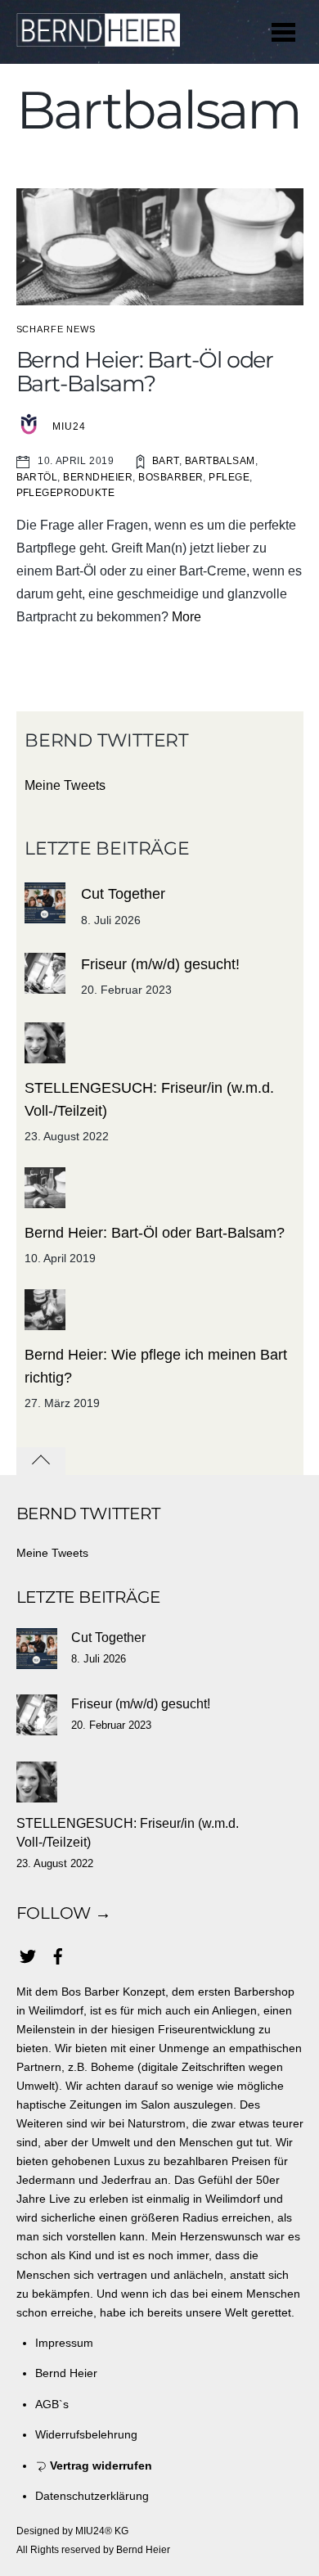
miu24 (69, 426)
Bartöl (37, 477)
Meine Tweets (65, 785)
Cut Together (123, 894)
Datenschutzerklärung (92, 2496)
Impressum (64, 2343)
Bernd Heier (66, 2373)
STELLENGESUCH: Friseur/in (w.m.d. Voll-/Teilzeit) (149, 1099)
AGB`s (52, 2404)
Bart (166, 461)
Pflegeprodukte (66, 493)
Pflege (229, 477)
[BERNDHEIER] (98, 38)
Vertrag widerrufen (99, 2465)
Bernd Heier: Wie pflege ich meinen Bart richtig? (156, 1366)
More (186, 617)
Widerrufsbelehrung (86, 2434)
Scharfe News (56, 329)
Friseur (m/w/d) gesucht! (160, 964)
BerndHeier (98, 477)
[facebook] (58, 1954)
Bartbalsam (220, 461)
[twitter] (28, 1954)
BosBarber (171, 477)
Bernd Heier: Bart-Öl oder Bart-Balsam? (145, 372)
